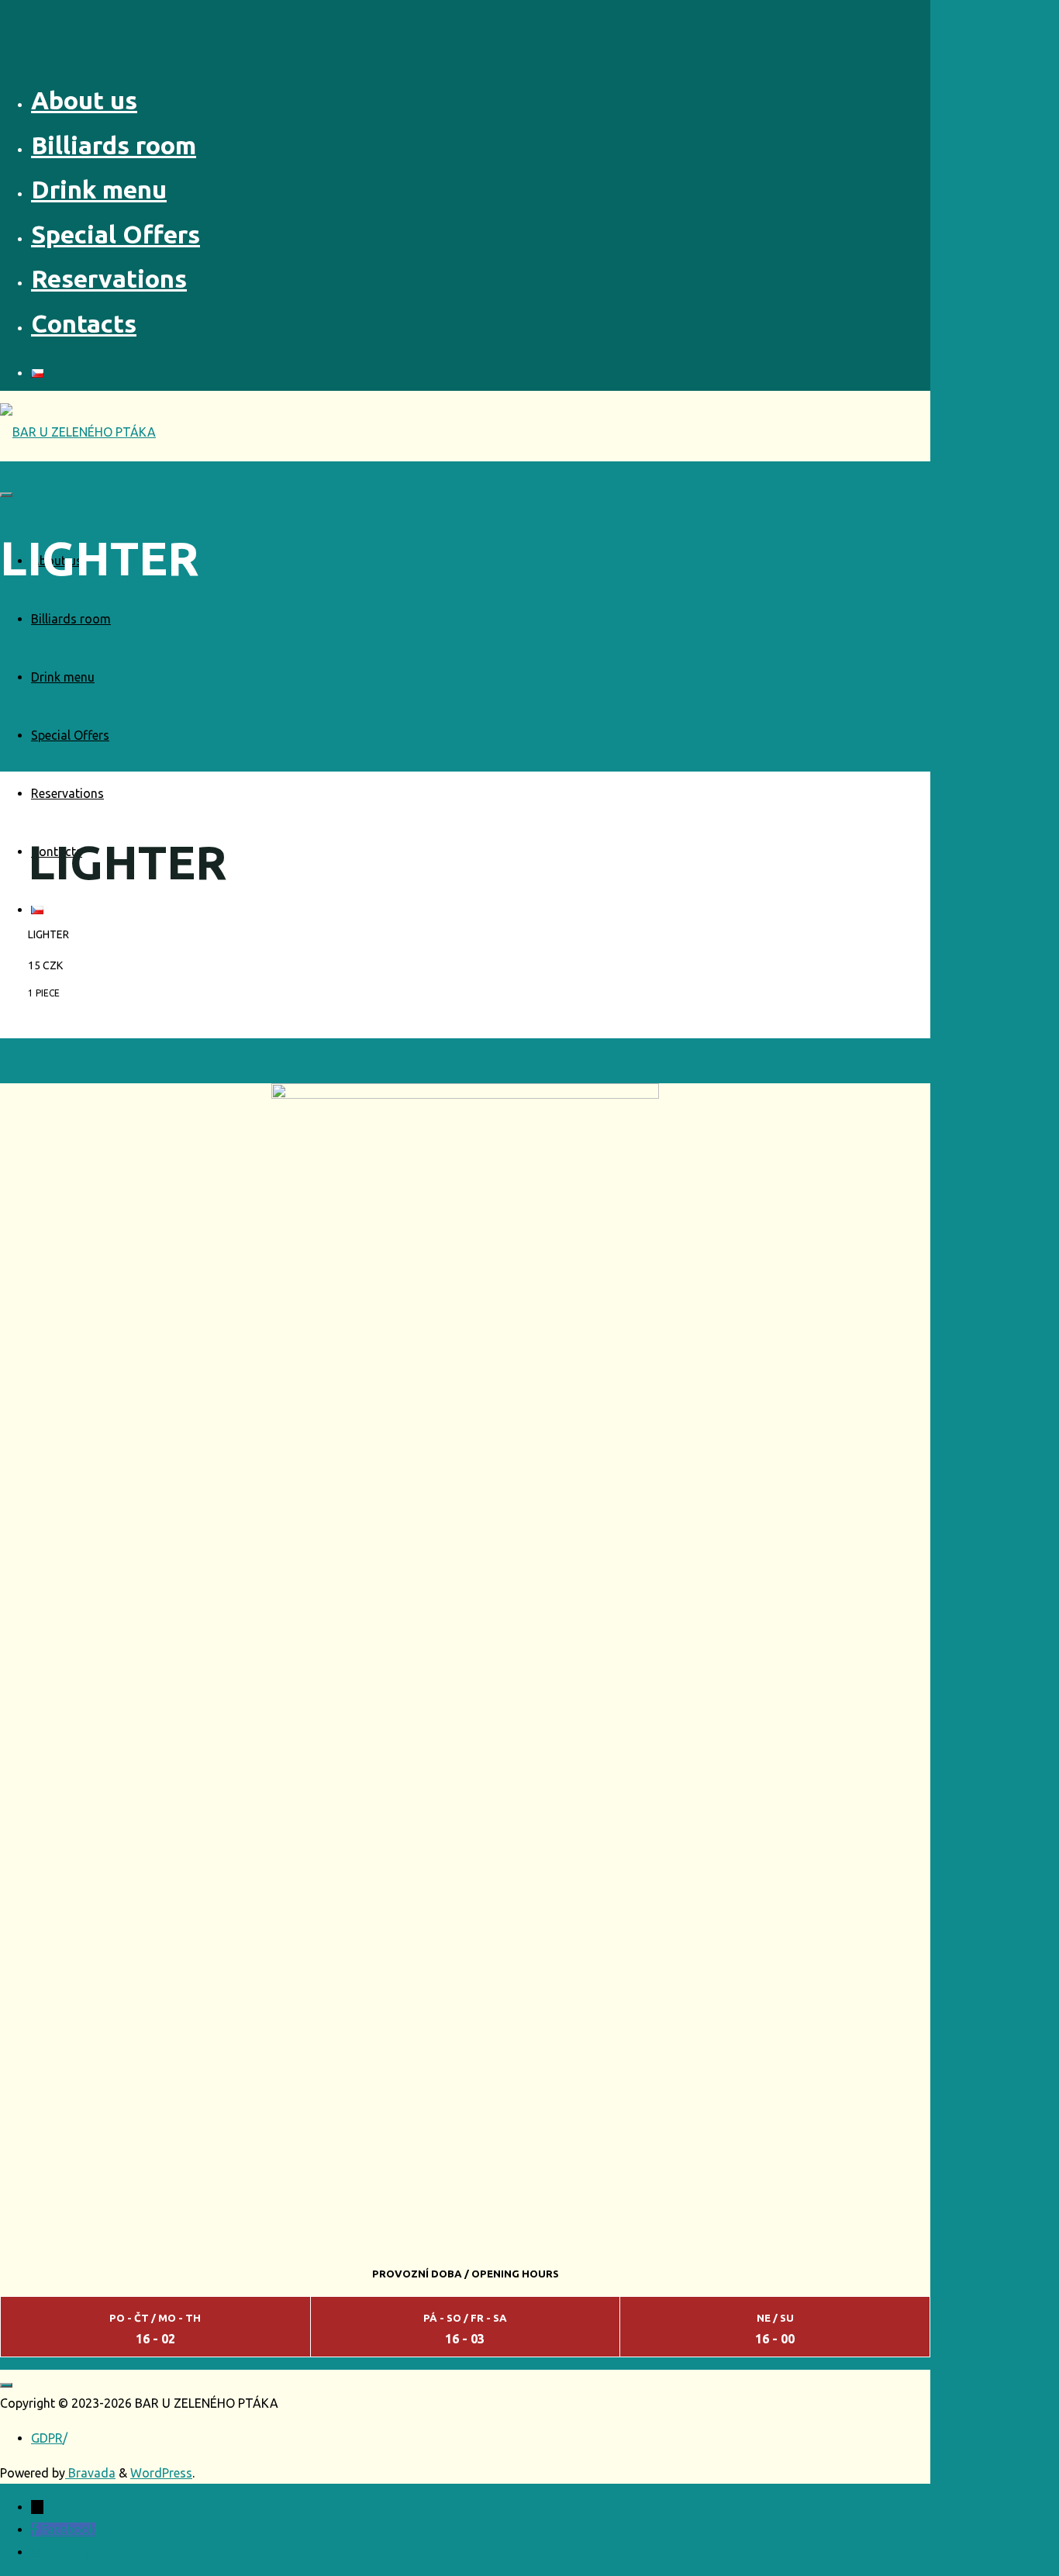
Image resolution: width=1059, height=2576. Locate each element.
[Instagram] (38, 2552)
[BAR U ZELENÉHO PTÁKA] (78, 432)
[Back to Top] (6, 2385)
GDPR (47, 2438)
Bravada (90, 2473)
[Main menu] (6, 495)
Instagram (74, 2552)
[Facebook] (36, 2529)
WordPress (161, 2473)
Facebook (69, 2529)
